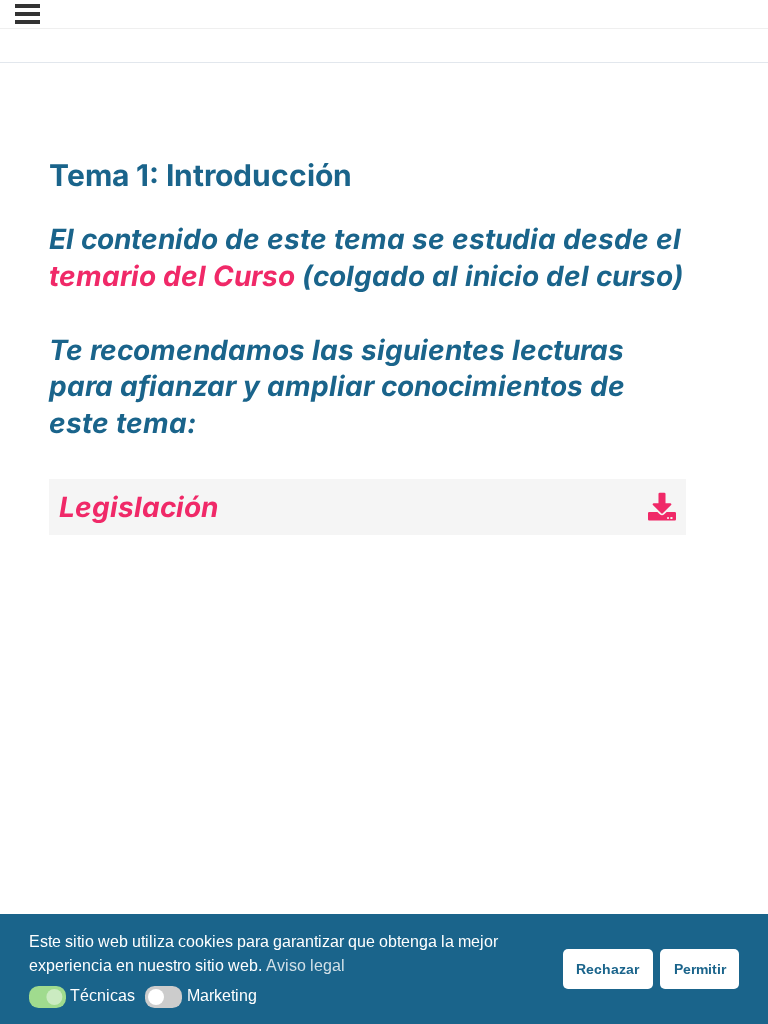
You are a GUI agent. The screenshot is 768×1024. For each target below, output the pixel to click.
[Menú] (27, 14)
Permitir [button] (700, 969)
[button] (47, 997)
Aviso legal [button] (305, 965)
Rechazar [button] (607, 969)
